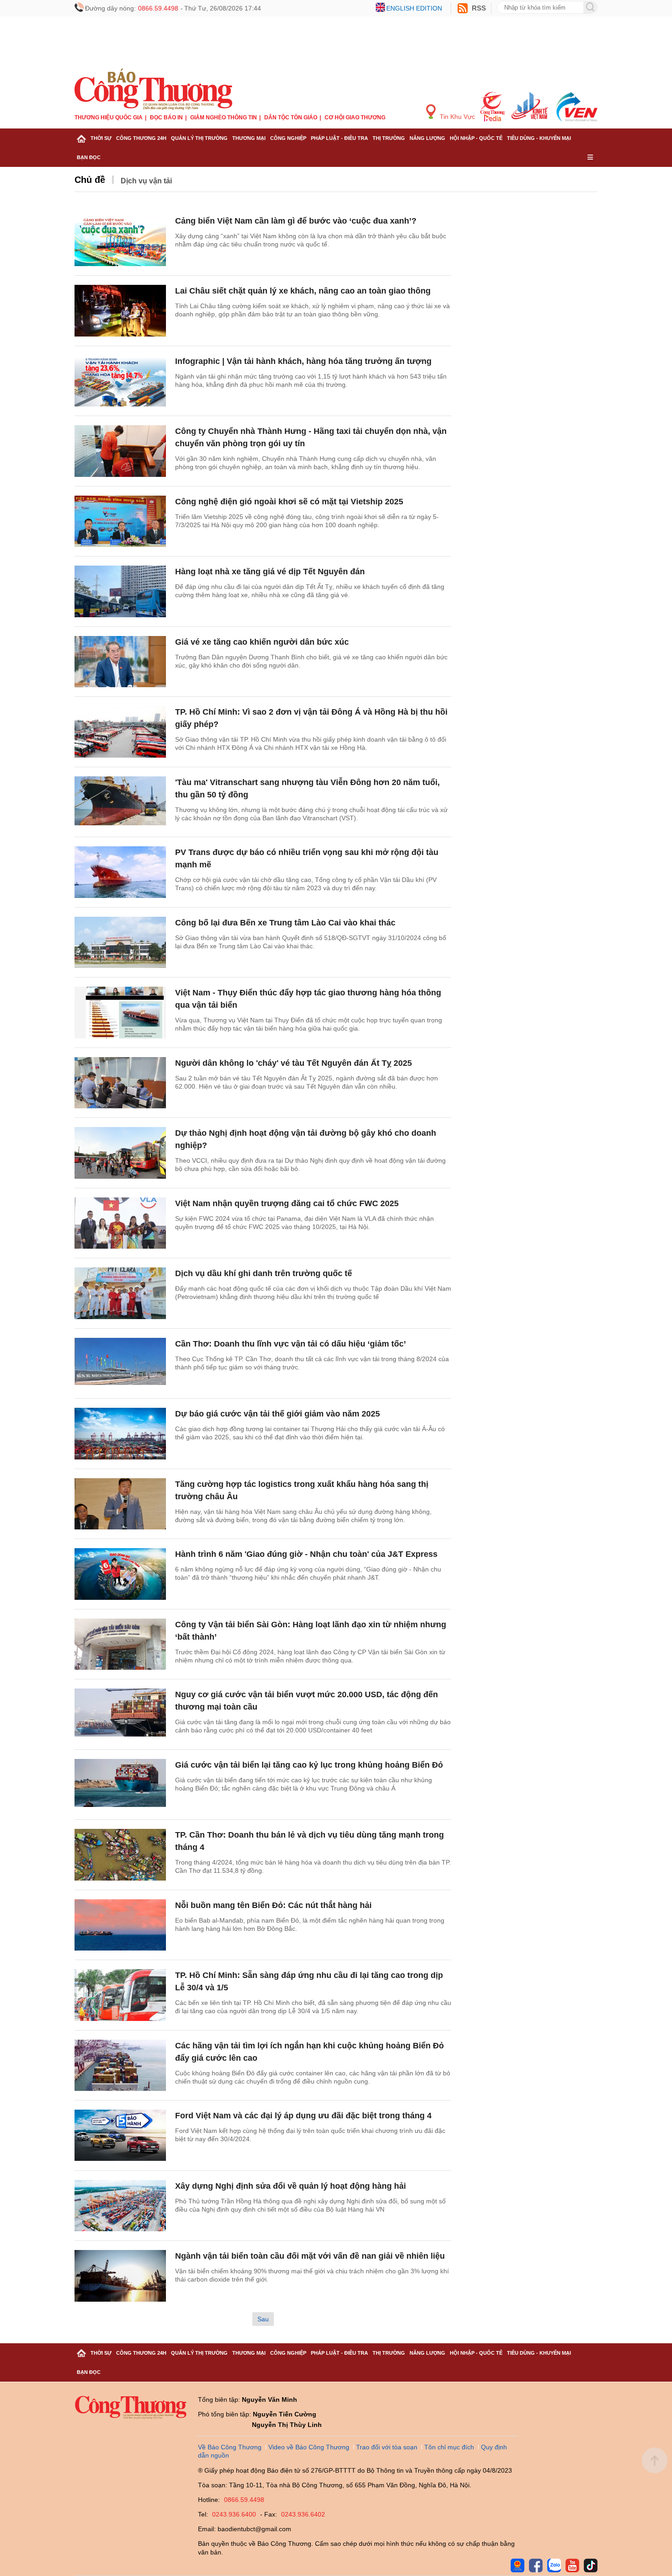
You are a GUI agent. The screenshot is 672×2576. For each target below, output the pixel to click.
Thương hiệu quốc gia (109, 118)
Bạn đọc (89, 157)
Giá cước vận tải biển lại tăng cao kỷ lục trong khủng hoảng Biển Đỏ (309, 1765)
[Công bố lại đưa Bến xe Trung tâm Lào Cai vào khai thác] (120, 943)
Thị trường (389, 138)
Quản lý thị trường (199, 138)
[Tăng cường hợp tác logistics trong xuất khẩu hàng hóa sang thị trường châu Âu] (120, 1504)
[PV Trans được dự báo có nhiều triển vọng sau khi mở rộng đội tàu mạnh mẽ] (120, 872)
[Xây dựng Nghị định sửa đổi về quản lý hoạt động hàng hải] (120, 2206)
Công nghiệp (288, 138)
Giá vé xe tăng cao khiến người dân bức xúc (262, 642)
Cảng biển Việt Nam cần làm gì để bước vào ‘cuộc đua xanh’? (296, 221)
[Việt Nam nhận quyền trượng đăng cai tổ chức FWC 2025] (120, 1223)
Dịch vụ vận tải (146, 181)
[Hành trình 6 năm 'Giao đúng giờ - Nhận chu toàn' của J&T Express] (120, 1574)
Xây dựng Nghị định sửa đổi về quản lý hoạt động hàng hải (291, 2186)
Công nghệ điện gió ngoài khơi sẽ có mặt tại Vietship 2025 (289, 502)
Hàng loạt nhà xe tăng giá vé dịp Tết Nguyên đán (270, 572)
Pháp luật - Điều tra (339, 138)
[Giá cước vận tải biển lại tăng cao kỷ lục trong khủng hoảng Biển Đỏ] (120, 1785)
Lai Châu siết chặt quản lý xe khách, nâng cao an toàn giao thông (303, 291)
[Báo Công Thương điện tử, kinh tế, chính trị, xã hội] (153, 89)
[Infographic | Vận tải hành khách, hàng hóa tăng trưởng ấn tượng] (120, 381)
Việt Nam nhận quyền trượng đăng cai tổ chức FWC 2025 (287, 1203)
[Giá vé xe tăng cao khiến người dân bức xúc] (120, 662)
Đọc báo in (166, 118)
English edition (414, 8)
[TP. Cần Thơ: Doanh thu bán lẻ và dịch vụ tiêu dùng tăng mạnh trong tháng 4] (120, 1855)
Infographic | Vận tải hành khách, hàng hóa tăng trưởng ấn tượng (303, 361)
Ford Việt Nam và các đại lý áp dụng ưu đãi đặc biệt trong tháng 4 (303, 2116)
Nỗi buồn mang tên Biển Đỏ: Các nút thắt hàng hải (273, 1905)
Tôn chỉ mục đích (449, 2447)
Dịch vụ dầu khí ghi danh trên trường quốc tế (264, 1273)
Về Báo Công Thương (230, 2447)
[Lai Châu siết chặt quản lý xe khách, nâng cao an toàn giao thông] (120, 311)
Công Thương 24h (141, 138)
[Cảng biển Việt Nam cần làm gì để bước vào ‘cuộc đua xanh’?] (120, 241)
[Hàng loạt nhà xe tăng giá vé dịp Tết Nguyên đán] (120, 591)
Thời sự (101, 138)
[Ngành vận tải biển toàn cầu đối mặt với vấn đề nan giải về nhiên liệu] (120, 2276)
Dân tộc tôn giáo (291, 118)
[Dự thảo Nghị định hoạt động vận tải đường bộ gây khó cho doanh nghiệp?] (120, 1153)
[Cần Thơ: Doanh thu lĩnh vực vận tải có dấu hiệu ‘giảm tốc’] (120, 1364)
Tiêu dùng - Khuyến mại (539, 138)
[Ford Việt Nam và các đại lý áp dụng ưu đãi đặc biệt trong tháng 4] (120, 2135)
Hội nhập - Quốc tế (476, 138)
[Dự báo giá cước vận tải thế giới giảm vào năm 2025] (120, 1434)
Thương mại (249, 138)
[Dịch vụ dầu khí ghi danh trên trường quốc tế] (120, 1293)
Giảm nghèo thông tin (224, 118)
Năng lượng (427, 138)
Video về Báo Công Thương (309, 2447)
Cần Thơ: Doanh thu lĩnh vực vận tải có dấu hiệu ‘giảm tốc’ (291, 1344)
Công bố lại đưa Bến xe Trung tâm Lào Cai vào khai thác (285, 923)
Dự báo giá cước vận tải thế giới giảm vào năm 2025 (277, 1414)
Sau (263, 2319)
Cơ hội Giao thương (355, 118)
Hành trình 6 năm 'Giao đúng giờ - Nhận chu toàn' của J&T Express (306, 1554)
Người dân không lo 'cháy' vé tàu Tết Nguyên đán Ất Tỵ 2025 (293, 1063)
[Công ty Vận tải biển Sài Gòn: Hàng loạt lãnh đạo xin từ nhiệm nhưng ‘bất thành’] (120, 1644)
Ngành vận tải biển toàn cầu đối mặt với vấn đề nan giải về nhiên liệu (310, 2256)
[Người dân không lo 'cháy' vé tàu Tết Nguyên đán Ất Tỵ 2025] (120, 1083)
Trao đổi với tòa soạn (387, 2447)
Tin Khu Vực (456, 117)
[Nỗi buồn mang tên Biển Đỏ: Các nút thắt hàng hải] (120, 1925)
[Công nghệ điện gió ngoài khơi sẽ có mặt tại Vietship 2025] (120, 521)
